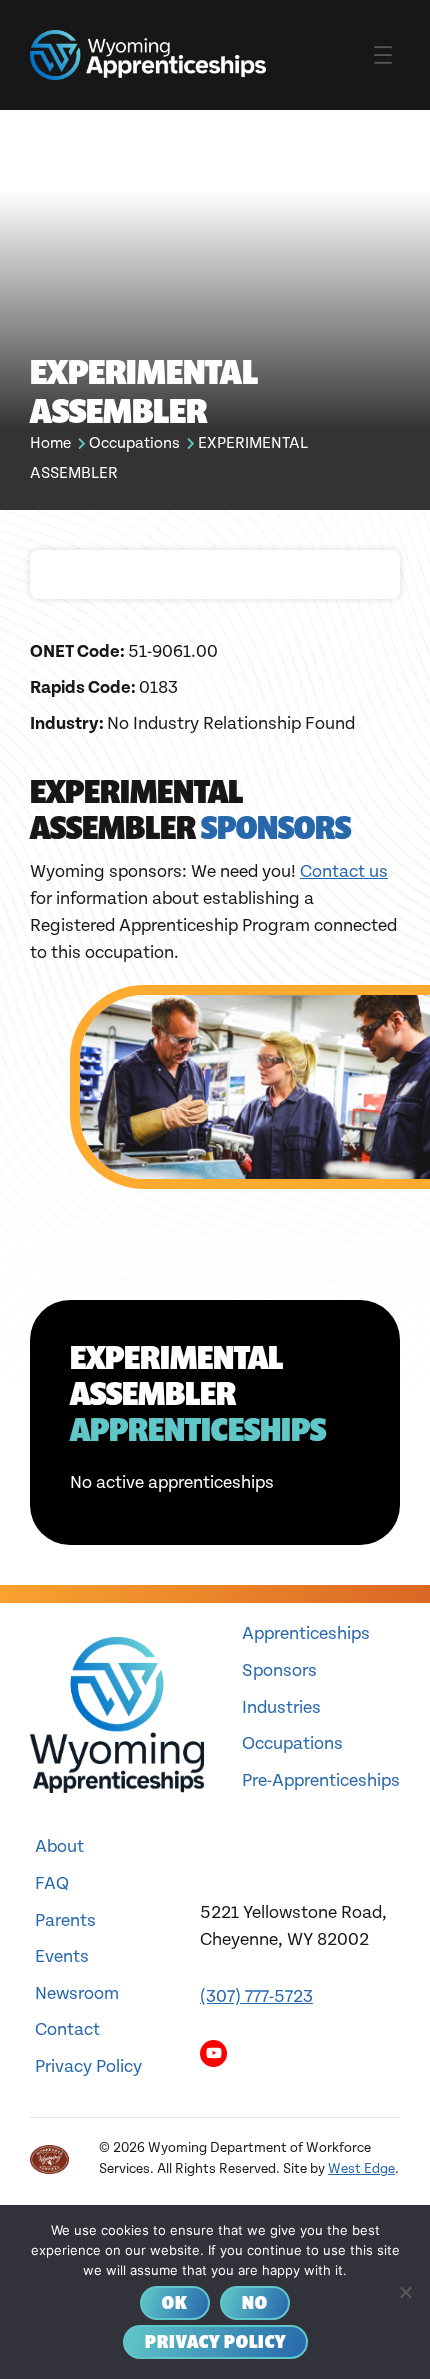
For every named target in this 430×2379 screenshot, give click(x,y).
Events (62, 1956)
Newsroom (77, 1993)
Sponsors (279, 1670)
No (255, 2302)
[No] (405, 2292)
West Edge (361, 2169)
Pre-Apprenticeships (321, 1780)
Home (50, 443)
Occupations (134, 443)
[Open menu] (383, 55)
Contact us (344, 871)
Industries (281, 1707)
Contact (67, 2029)
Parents (65, 1920)
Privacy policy (215, 2341)
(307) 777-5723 (256, 1996)
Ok (175, 2302)
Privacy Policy (88, 2066)
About (59, 1846)
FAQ (52, 1883)
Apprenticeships (306, 1633)
